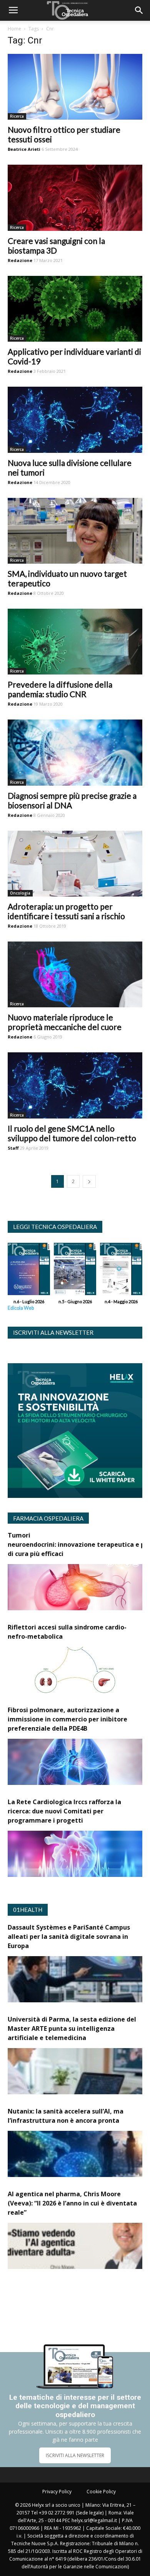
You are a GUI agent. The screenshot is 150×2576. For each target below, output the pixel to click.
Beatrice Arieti (24, 149)
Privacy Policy (57, 2492)
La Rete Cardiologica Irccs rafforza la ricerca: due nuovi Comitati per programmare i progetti (64, 1811)
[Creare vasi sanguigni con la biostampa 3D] (75, 198)
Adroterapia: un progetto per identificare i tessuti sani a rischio (66, 911)
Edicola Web (21, 1308)
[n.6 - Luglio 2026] (29, 1271)
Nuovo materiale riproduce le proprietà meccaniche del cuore (65, 1022)
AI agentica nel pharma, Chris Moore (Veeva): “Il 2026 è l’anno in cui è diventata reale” (72, 2203)
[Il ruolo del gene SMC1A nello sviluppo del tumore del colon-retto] (75, 1085)
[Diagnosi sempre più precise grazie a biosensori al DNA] (75, 752)
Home (14, 29)
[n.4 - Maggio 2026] (121, 1271)
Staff (13, 1148)
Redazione (20, 260)
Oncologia (20, 893)
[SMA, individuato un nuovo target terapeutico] (75, 531)
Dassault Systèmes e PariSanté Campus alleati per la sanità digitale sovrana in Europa (69, 1937)
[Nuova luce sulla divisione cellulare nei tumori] (75, 420)
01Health (28, 1910)
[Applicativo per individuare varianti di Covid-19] (75, 309)
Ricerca (17, 116)
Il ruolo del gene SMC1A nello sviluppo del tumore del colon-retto (72, 1133)
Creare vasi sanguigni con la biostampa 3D (56, 245)
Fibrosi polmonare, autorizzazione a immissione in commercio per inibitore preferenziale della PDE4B (67, 1719)
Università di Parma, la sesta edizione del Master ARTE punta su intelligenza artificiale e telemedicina (72, 2028)
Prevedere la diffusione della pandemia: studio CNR (60, 689)
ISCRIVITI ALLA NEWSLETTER (75, 2455)
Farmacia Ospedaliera (48, 1518)
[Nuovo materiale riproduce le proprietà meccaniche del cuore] (75, 974)
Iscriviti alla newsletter (53, 1332)
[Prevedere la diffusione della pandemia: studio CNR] (75, 642)
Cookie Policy (101, 2492)
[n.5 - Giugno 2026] (75, 1271)
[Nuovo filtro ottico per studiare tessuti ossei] (75, 87)
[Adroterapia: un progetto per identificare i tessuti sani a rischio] (75, 864)
